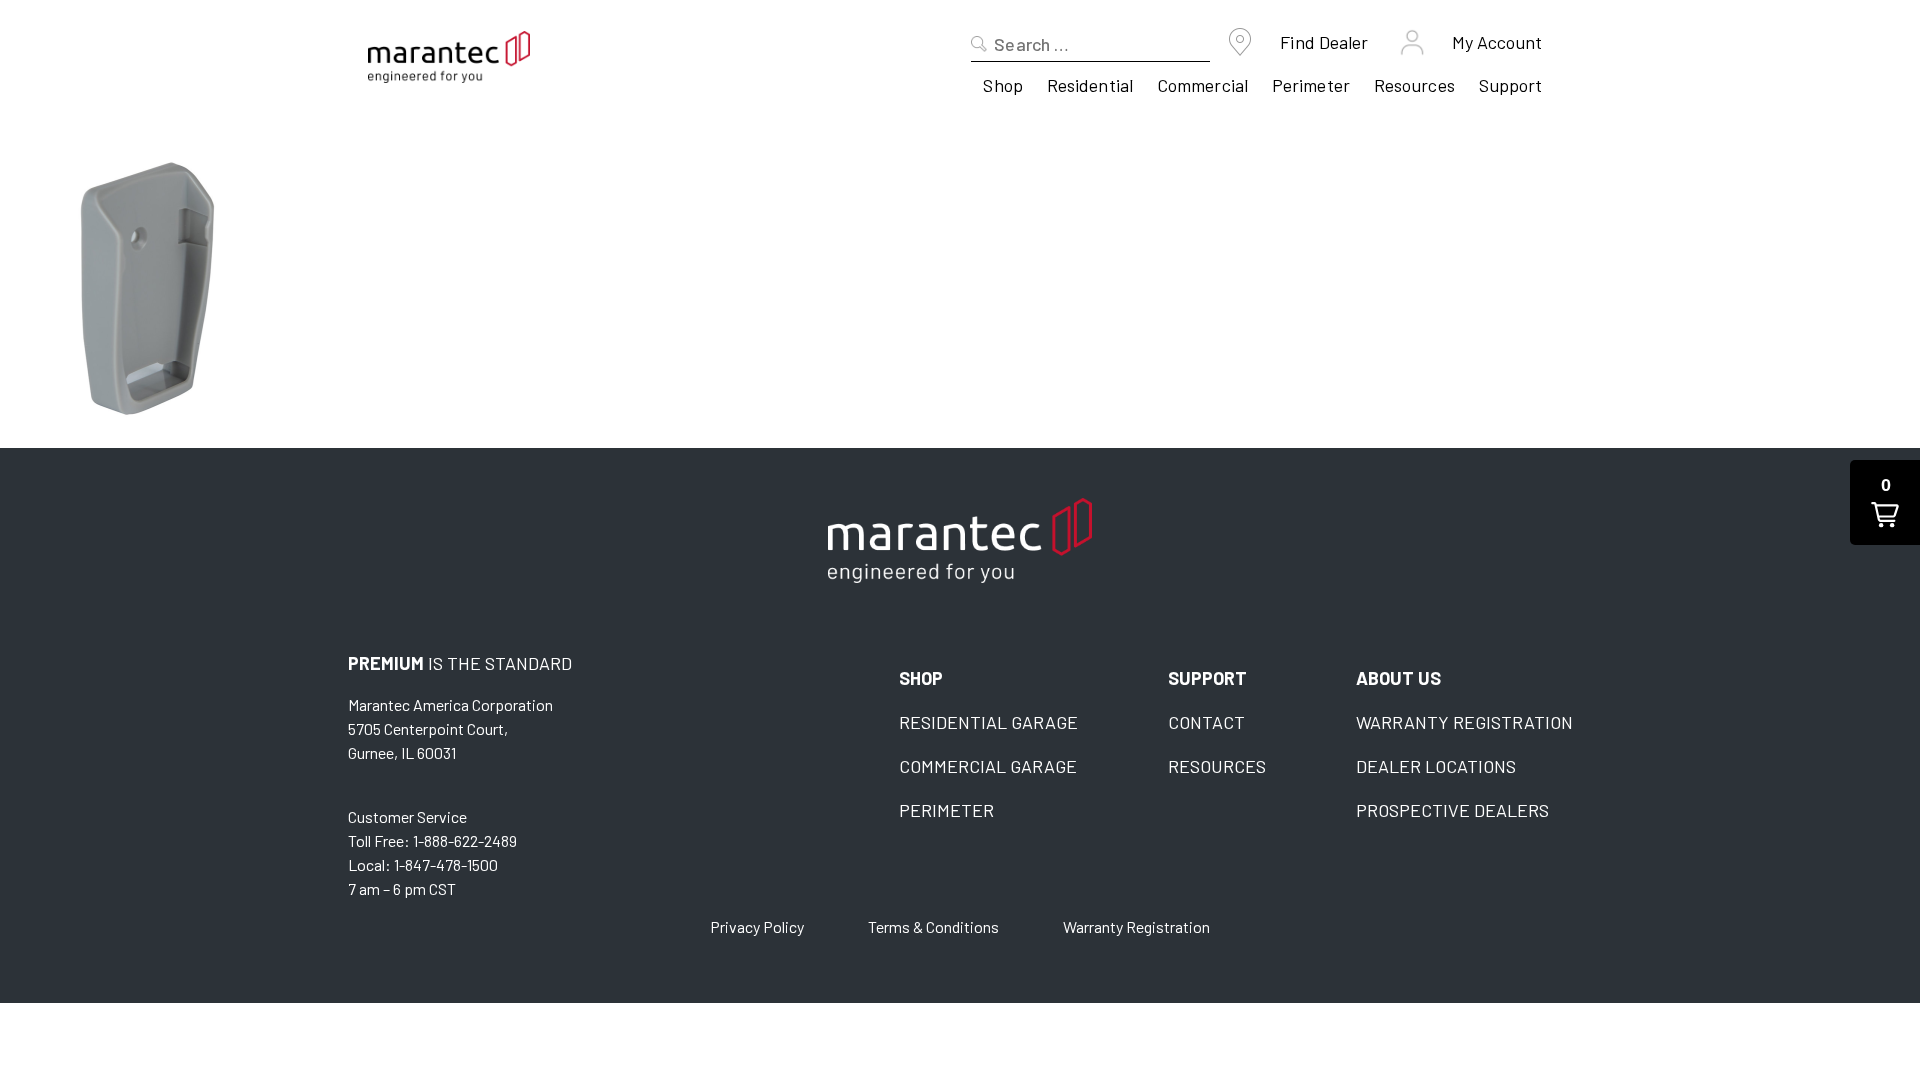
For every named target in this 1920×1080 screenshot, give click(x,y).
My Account (1497, 42)
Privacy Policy (757, 926)
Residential (1090, 85)
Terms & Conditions (933, 926)
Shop (1002, 85)
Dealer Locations (1436, 766)
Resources (1414, 85)
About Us (1398, 678)
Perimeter (1311, 85)
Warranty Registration (1464, 722)
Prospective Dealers (1452, 810)
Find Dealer (1324, 42)
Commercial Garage (988, 766)
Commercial (1202, 85)
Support (1511, 85)
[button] (1885, 502)
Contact (1206, 722)
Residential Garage (988, 722)
